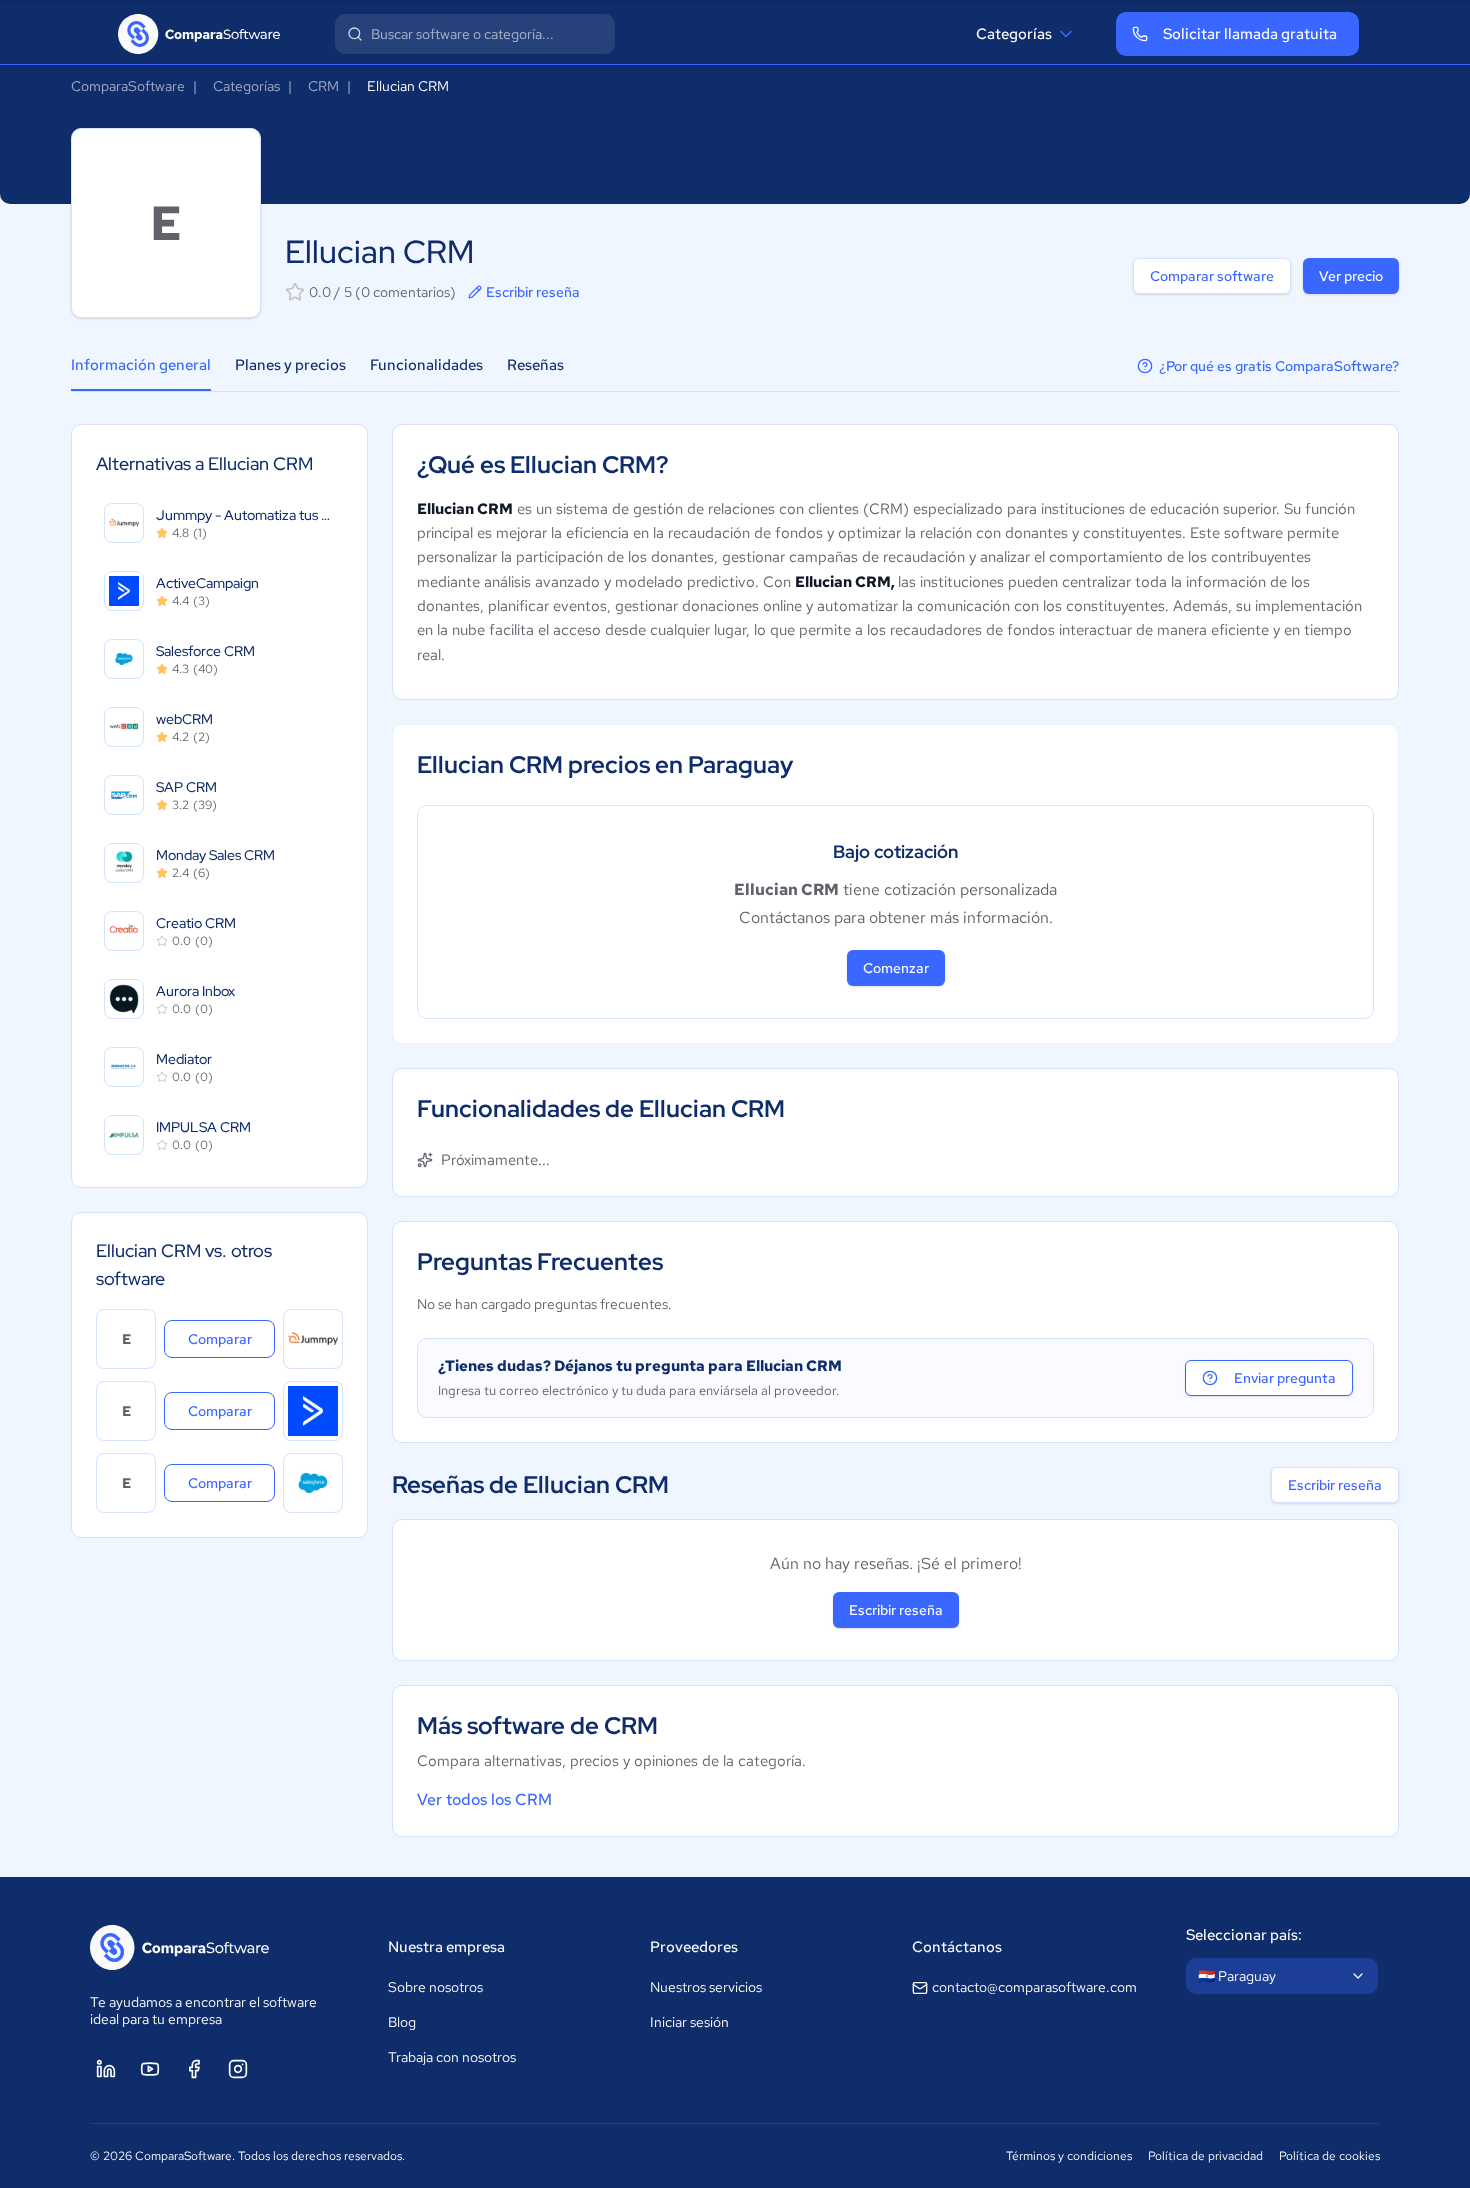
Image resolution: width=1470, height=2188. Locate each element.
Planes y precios (290, 365)
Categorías (1014, 34)
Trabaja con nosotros (452, 2057)
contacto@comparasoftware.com (1034, 1987)
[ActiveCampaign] (313, 1411)
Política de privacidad (1205, 2156)
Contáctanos (957, 1947)
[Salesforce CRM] (313, 1483)
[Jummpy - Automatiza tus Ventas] (313, 1339)
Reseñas (535, 365)
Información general (141, 365)
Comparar (231, 1338)
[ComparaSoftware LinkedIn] (106, 2069)
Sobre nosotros (435, 1987)
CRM (323, 86)
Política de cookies (1329, 2156)
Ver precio (1351, 276)
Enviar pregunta (1285, 1378)
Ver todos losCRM (484, 1799)
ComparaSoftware (128, 86)
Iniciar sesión (689, 2022)
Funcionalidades (426, 365)
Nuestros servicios (706, 1987)
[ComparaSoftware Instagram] (238, 2069)
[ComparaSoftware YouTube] (150, 2069)
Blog (402, 2022)
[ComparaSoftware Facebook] (194, 2069)
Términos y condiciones (1069, 2156)
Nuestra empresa (446, 1947)
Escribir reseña (533, 292)
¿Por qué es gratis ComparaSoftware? (1279, 366)
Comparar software (1212, 276)
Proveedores (694, 1947)
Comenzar (896, 968)
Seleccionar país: (1244, 1935)
